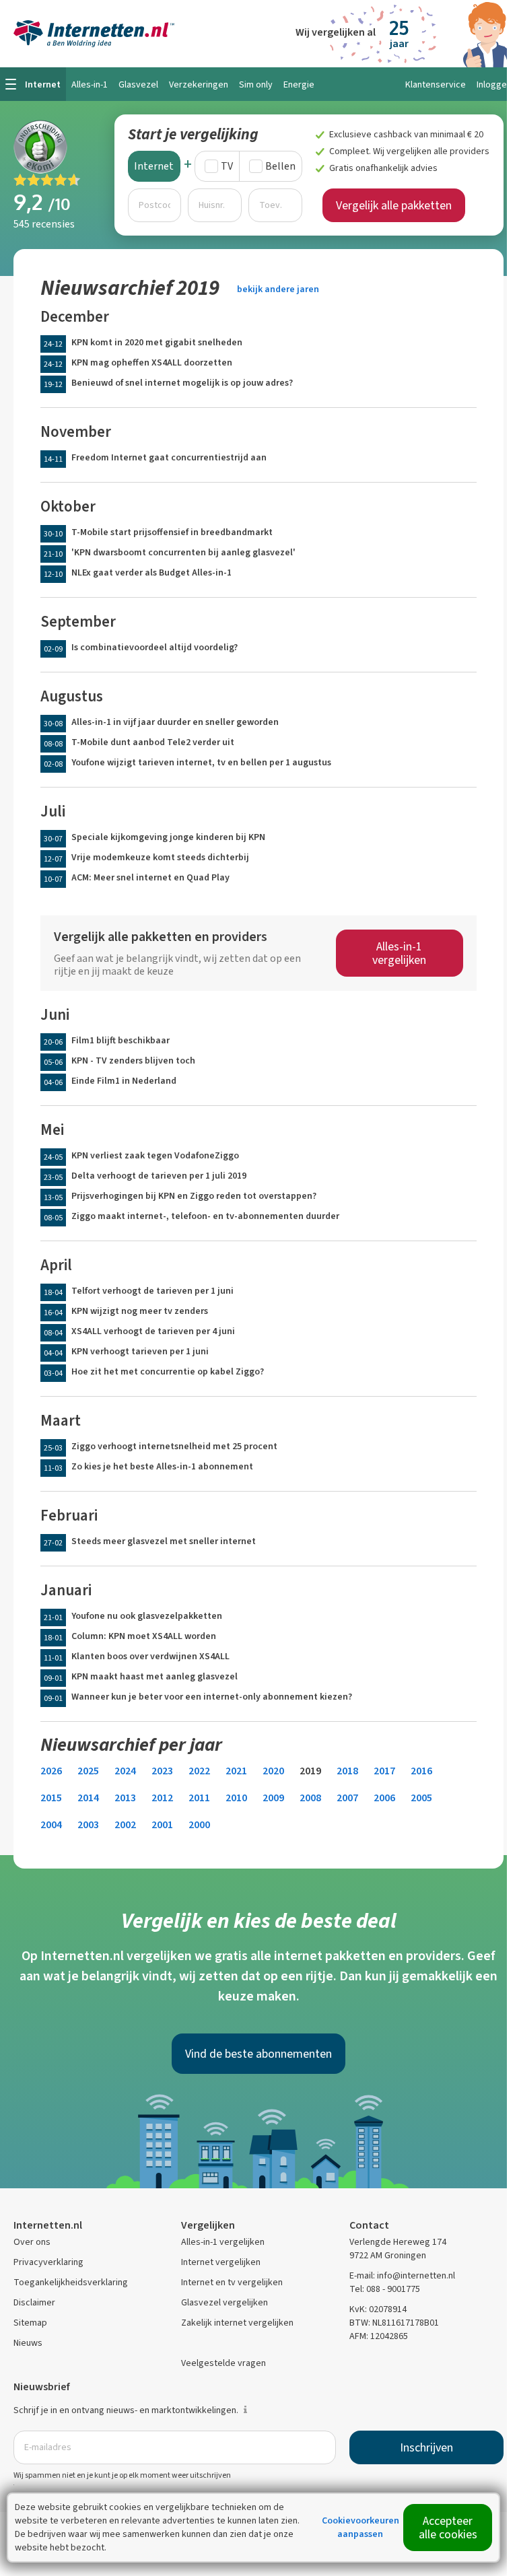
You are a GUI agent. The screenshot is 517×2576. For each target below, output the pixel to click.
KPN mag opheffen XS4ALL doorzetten (152, 362)
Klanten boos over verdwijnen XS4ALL (150, 1656)
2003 (88, 1824)
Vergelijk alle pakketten (394, 205)
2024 (125, 1771)
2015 (51, 1798)
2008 (310, 1798)
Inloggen (494, 84)
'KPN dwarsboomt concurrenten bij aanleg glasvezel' (183, 552)
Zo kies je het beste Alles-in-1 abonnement (162, 1466)
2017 (384, 1771)
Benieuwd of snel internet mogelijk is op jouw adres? (182, 383)
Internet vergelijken (221, 2262)
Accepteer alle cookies (448, 2528)
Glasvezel (138, 84)
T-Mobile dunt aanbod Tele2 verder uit (153, 742)
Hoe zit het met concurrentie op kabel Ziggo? (168, 1371)
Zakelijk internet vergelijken (237, 2323)
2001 (162, 1824)
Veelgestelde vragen (223, 2363)
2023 (162, 1771)
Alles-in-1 (90, 84)
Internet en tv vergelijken (232, 2282)
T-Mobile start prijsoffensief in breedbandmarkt (172, 532)
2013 (125, 1798)
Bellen (280, 166)
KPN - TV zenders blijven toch (133, 1060)
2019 (310, 1771)
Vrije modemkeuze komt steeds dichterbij (160, 857)
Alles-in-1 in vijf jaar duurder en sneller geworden (175, 722)
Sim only (256, 84)
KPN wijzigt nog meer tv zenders (140, 1311)
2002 (125, 1824)
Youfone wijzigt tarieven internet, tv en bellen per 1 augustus (201, 762)
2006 (384, 1798)
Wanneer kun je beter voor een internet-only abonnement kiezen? (212, 1697)
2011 (199, 1798)
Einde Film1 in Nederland (124, 1081)
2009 (273, 1798)
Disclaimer (34, 2302)
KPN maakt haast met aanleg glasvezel (154, 1676)
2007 (347, 1798)
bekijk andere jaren (278, 289)
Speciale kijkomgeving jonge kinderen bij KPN (168, 837)
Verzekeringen (199, 84)
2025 (88, 1771)
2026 (51, 1771)
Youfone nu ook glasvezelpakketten (147, 1616)
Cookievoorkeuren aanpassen (360, 2527)
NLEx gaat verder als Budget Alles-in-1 (151, 572)
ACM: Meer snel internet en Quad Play (150, 877)
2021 (236, 1771)
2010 (236, 1798)
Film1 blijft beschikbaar (120, 1040)
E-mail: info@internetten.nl (402, 2275)
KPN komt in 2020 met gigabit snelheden (157, 342)
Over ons (32, 2242)
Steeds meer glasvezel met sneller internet (164, 1541)
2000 (199, 1824)
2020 (273, 1771)
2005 (421, 1798)
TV (227, 166)
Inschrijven (426, 2447)
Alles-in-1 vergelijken (399, 953)
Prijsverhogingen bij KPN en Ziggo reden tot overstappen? (194, 1196)
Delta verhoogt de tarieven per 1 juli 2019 (159, 1176)
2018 (347, 1771)
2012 (162, 1798)
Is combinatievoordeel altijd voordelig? (154, 647)
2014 (88, 1798)
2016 (421, 1771)
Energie (299, 84)
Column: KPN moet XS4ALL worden (144, 1636)
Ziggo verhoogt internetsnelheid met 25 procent (174, 1446)
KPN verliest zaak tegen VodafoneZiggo (155, 1155)
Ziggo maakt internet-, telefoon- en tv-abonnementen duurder (205, 1216)
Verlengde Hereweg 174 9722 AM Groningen (398, 2249)
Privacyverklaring (48, 2262)
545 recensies (44, 224)
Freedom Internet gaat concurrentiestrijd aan (169, 457)
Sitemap (30, 2323)
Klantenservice (436, 84)
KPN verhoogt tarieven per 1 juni (140, 1351)
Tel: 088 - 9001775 (385, 2289)
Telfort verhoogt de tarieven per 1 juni (152, 1291)
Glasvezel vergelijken (225, 2302)
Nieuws (28, 2343)
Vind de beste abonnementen (258, 2054)
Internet (154, 166)
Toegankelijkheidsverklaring (71, 2282)
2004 (51, 1824)
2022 (199, 1771)
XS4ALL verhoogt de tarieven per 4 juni (153, 1331)
